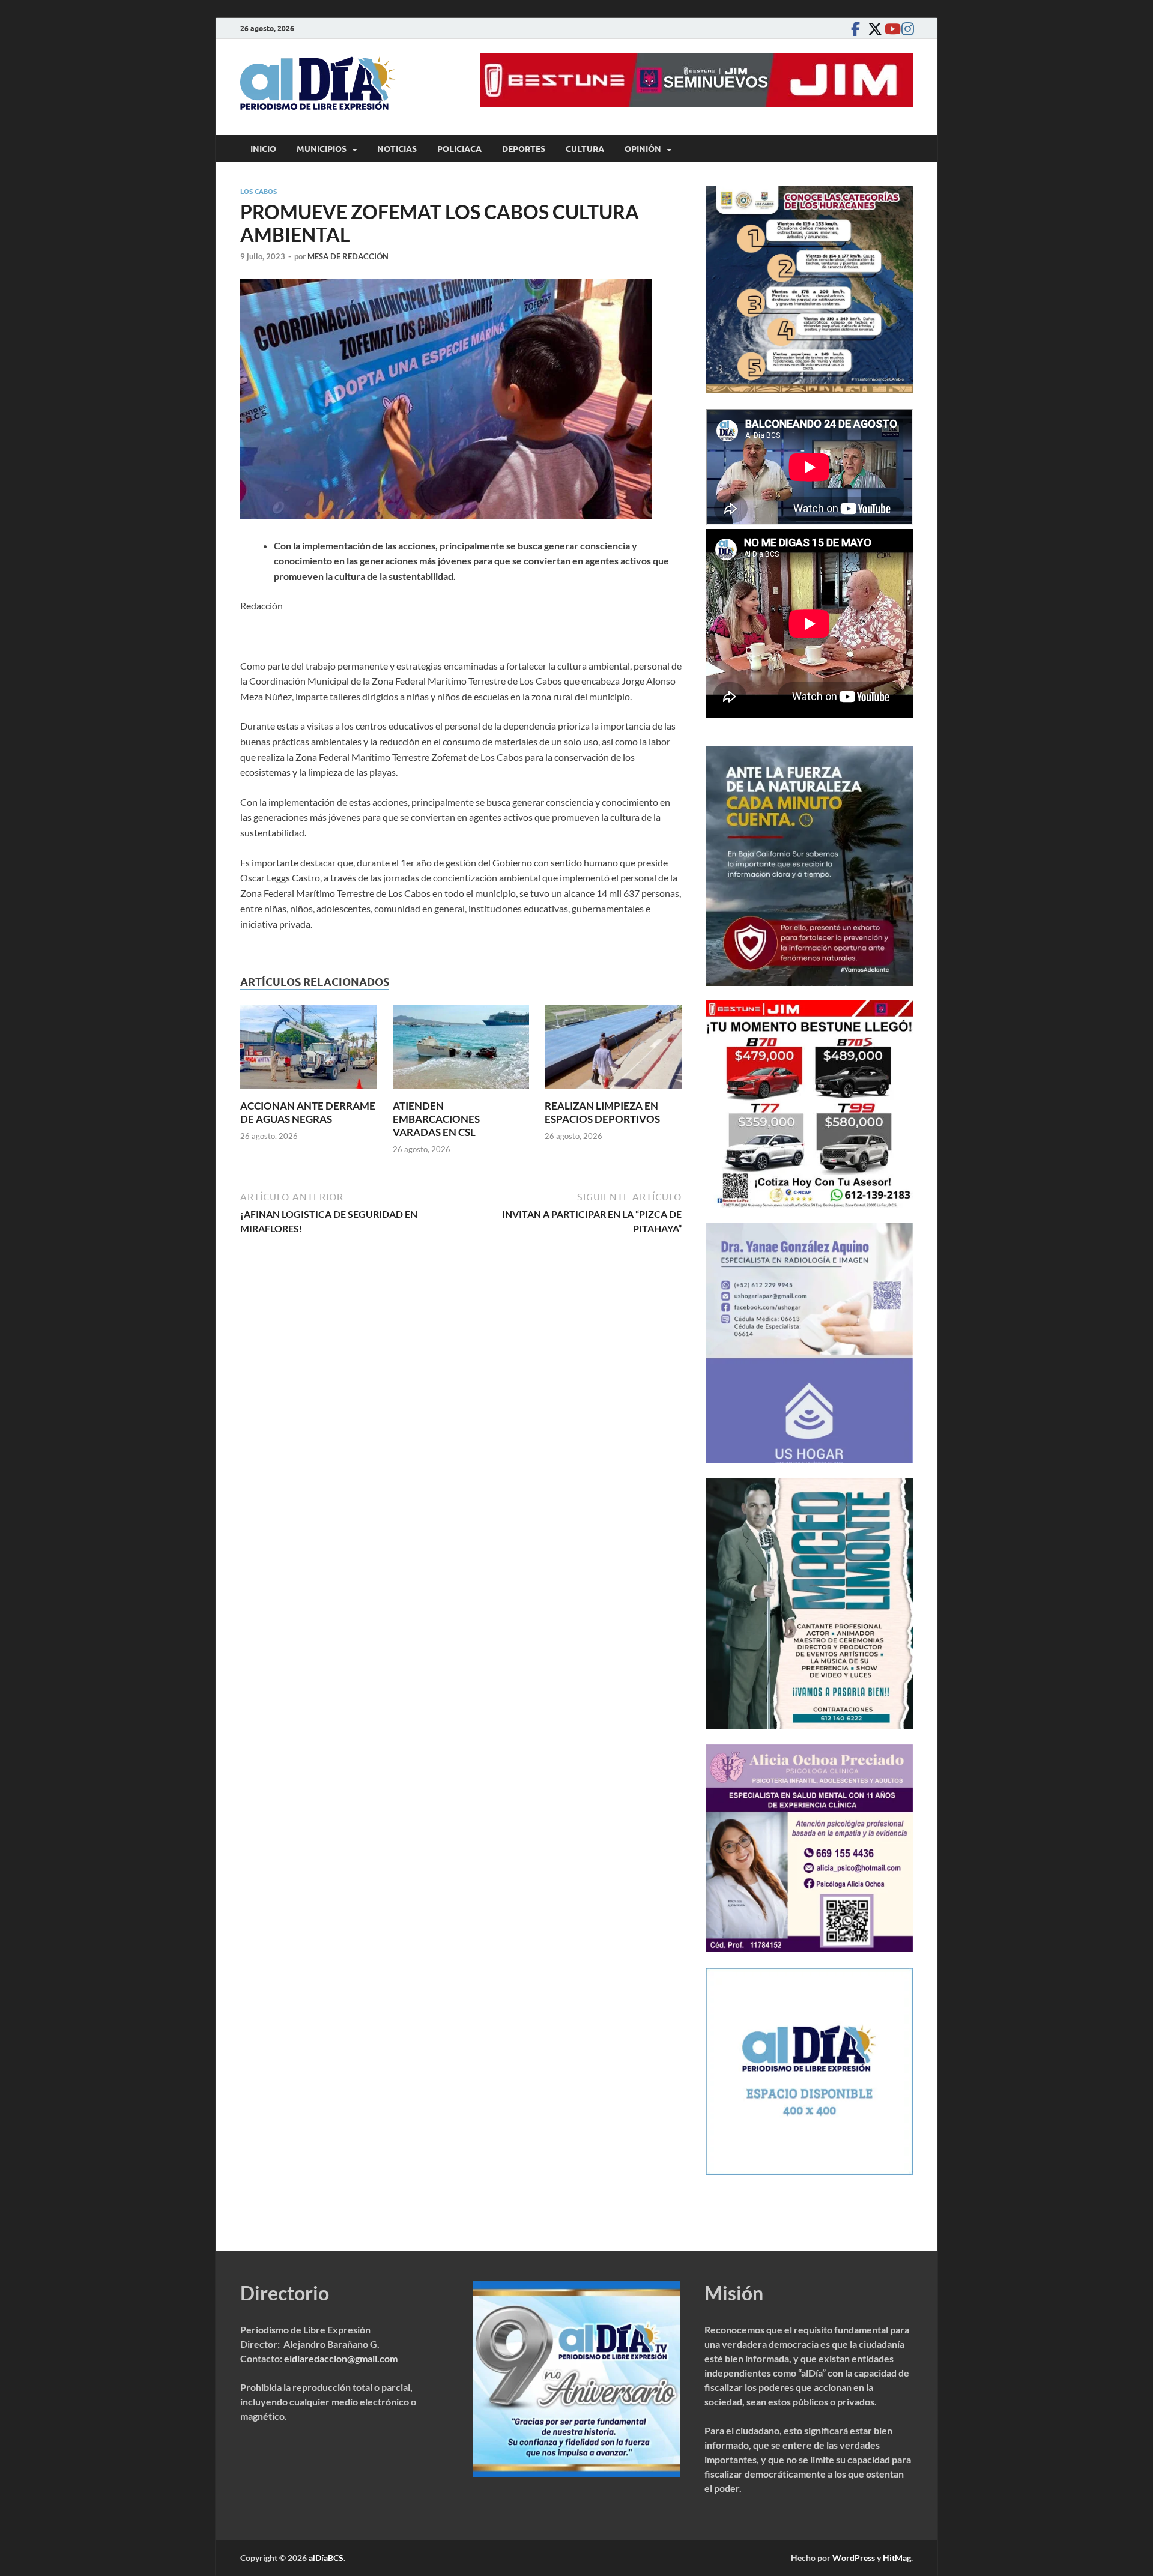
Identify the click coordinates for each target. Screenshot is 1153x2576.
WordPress (854, 2558)
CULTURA (585, 149)
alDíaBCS (326, 2558)
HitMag (897, 2558)
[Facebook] (855, 29)
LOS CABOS (259, 192)
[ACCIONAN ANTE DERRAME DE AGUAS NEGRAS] (309, 1051)
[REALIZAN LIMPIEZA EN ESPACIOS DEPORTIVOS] (613, 1051)
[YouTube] (889, 29)
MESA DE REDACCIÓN (348, 256)
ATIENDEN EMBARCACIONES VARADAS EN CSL (436, 1119)
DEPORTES (524, 149)
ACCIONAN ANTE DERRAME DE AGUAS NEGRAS (308, 1112)
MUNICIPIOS (322, 149)
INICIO (263, 149)
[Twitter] (872, 29)
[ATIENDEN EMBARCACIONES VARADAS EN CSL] (461, 1051)
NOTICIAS (397, 149)
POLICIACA (459, 149)
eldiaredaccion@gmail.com (341, 2358)
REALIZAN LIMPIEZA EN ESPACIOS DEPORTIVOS (602, 1112)
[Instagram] (906, 29)
